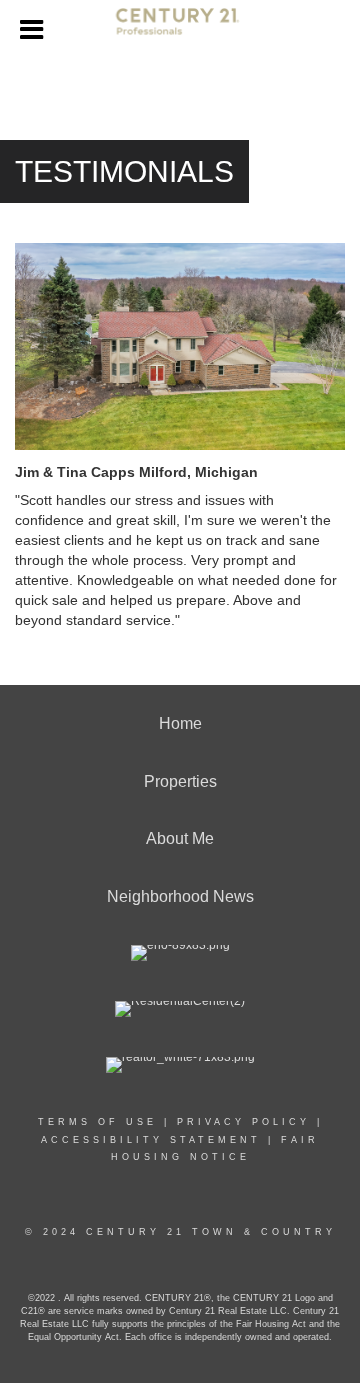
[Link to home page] (180, 30)
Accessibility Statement (151, 1140)
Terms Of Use (97, 1122)
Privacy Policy (243, 1122)
